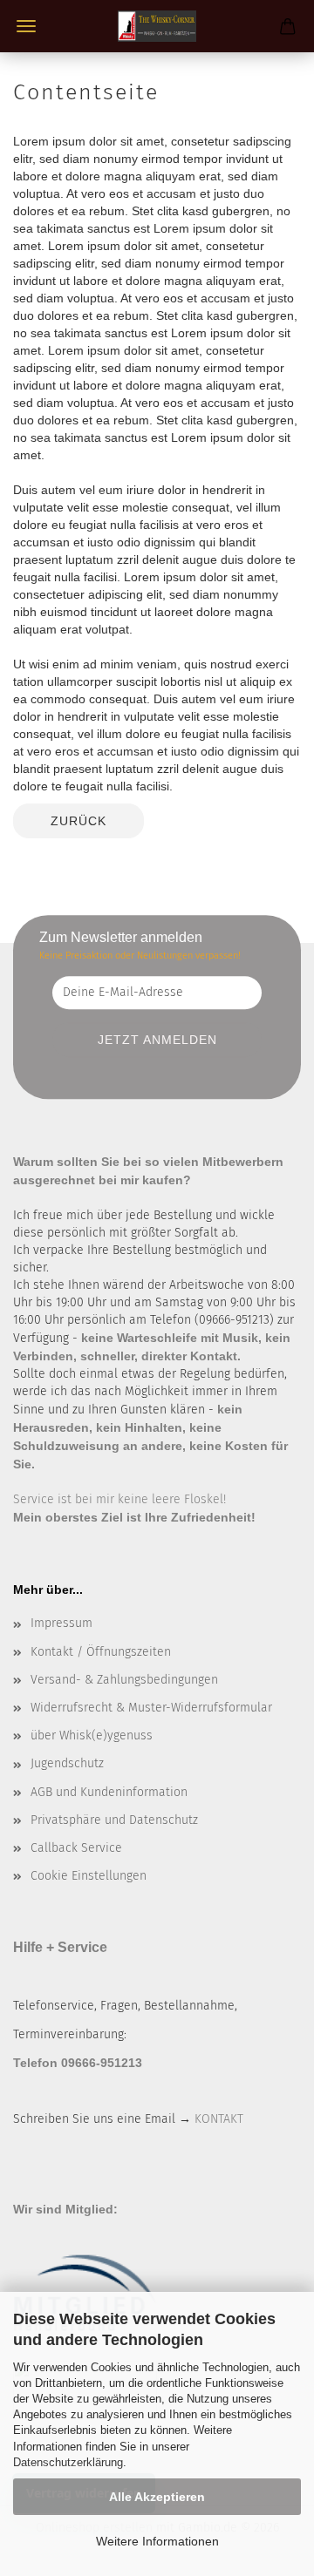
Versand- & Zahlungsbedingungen (124, 1680)
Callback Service (76, 1848)
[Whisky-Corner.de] (157, 26)
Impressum (61, 1623)
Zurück (78, 821)
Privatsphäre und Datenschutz (114, 1820)
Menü (26, 26)
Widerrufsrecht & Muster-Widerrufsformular (151, 1708)
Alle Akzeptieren (157, 2497)
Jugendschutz (67, 1763)
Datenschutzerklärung (68, 2462)
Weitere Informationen (157, 2541)
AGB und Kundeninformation (109, 1792)
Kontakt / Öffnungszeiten (101, 1652)
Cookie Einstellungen (89, 1876)
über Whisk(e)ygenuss (92, 1735)
